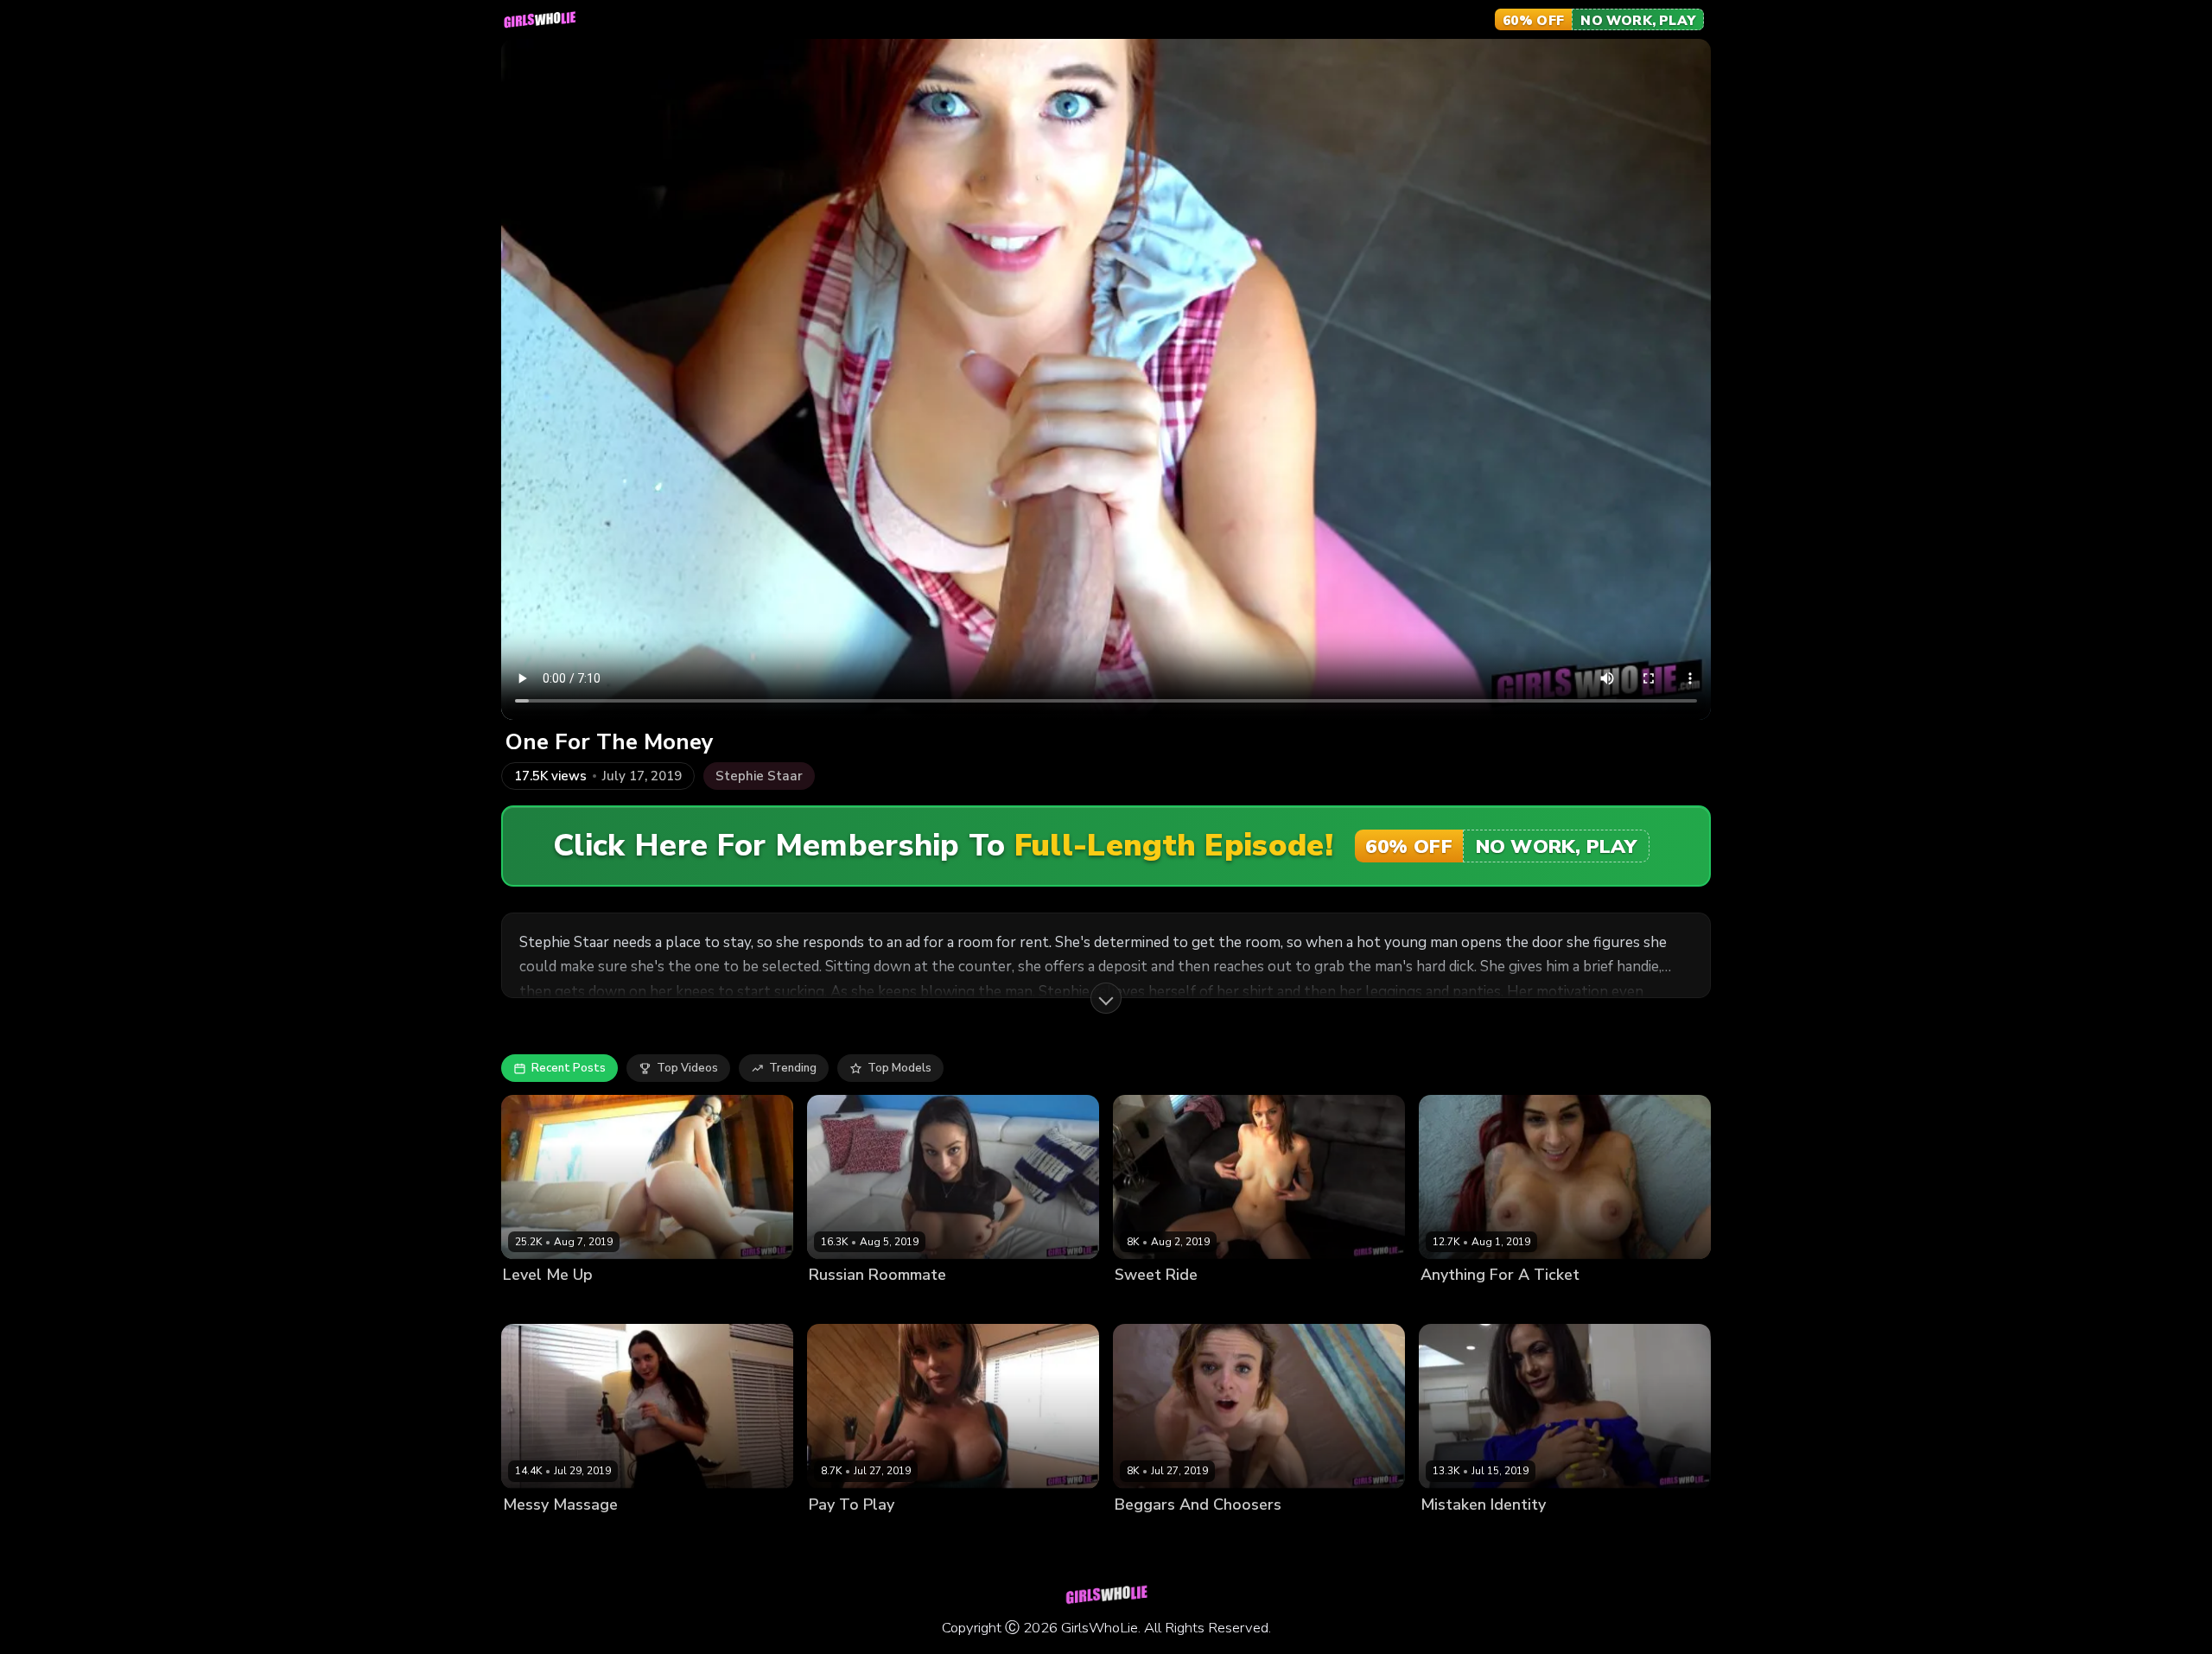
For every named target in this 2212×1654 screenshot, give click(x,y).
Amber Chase (846, 1533)
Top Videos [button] (687, 1068)
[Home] (539, 20)
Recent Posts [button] (569, 1068)
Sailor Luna (1146, 1304)
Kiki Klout (1446, 1533)
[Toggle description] (1106, 998)
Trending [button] (793, 1068)
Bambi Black (537, 1304)
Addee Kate (1147, 1533)
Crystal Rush (844, 1304)
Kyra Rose (531, 1533)
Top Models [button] (899, 1068)
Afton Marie (1453, 1304)
